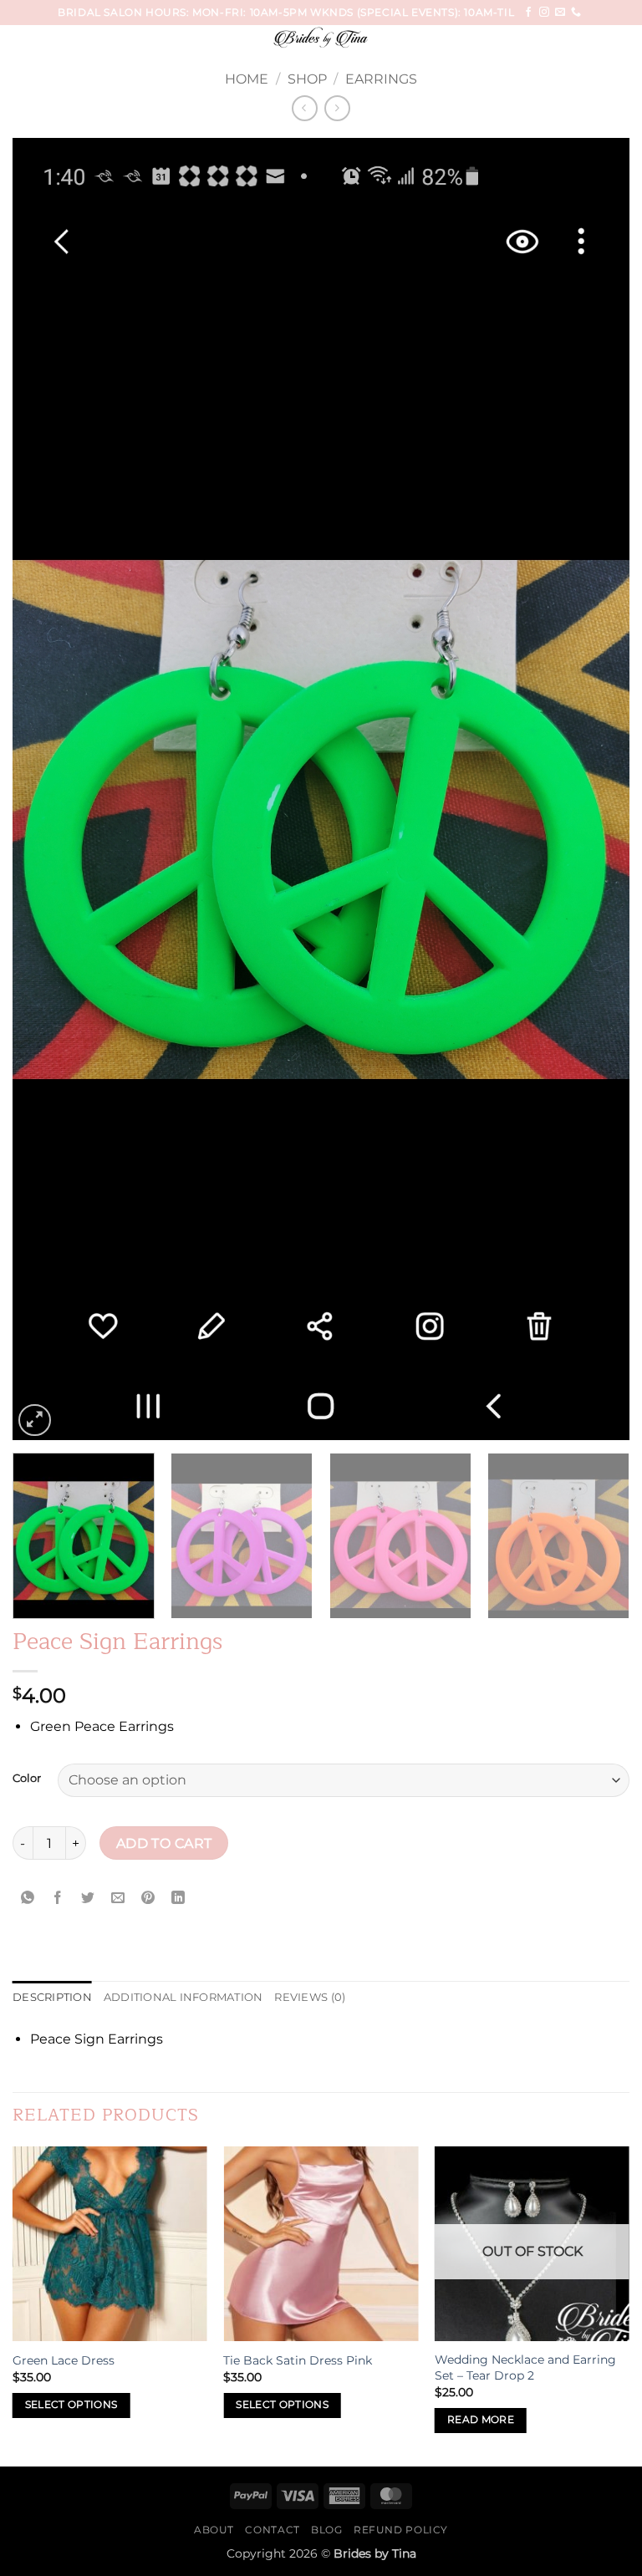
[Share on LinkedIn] (178, 1898)
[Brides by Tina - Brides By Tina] (321, 38)
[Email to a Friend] (118, 1898)
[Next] (596, 790)
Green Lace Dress (64, 2360)
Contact (272, 2530)
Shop (307, 79)
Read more (481, 2420)
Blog (326, 2530)
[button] (43, 46)
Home (247, 79)
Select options (71, 2405)
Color (27, 1779)
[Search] (623, 41)
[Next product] (305, 108)
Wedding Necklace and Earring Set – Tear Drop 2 (525, 2367)
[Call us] (576, 13)
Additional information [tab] (183, 1997)
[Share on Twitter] (88, 1898)
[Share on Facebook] (58, 1898)
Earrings (381, 79)
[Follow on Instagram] (544, 13)
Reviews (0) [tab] (310, 1997)
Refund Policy (401, 2530)
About (214, 2530)
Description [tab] (52, 1997)
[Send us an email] (560, 13)
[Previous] (46, 790)
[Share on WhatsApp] (28, 1898)
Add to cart (164, 1843)
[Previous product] (337, 108)
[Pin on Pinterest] (148, 1898)
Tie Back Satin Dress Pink (298, 2360)
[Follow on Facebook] (528, 13)
